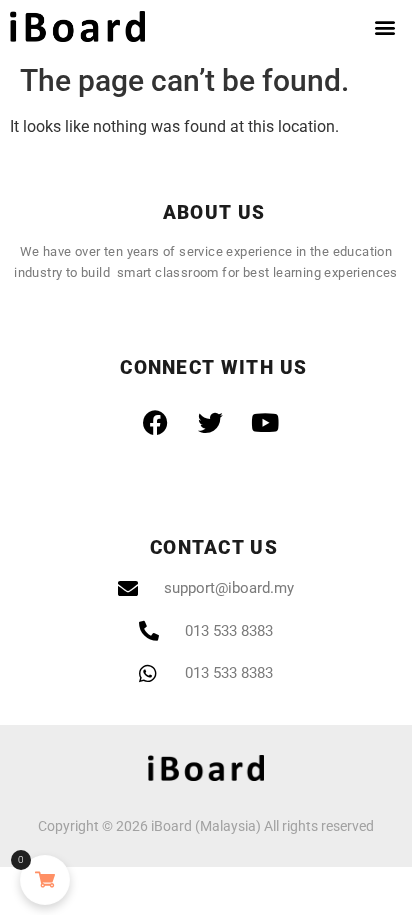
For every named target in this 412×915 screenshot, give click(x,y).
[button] (385, 26)
